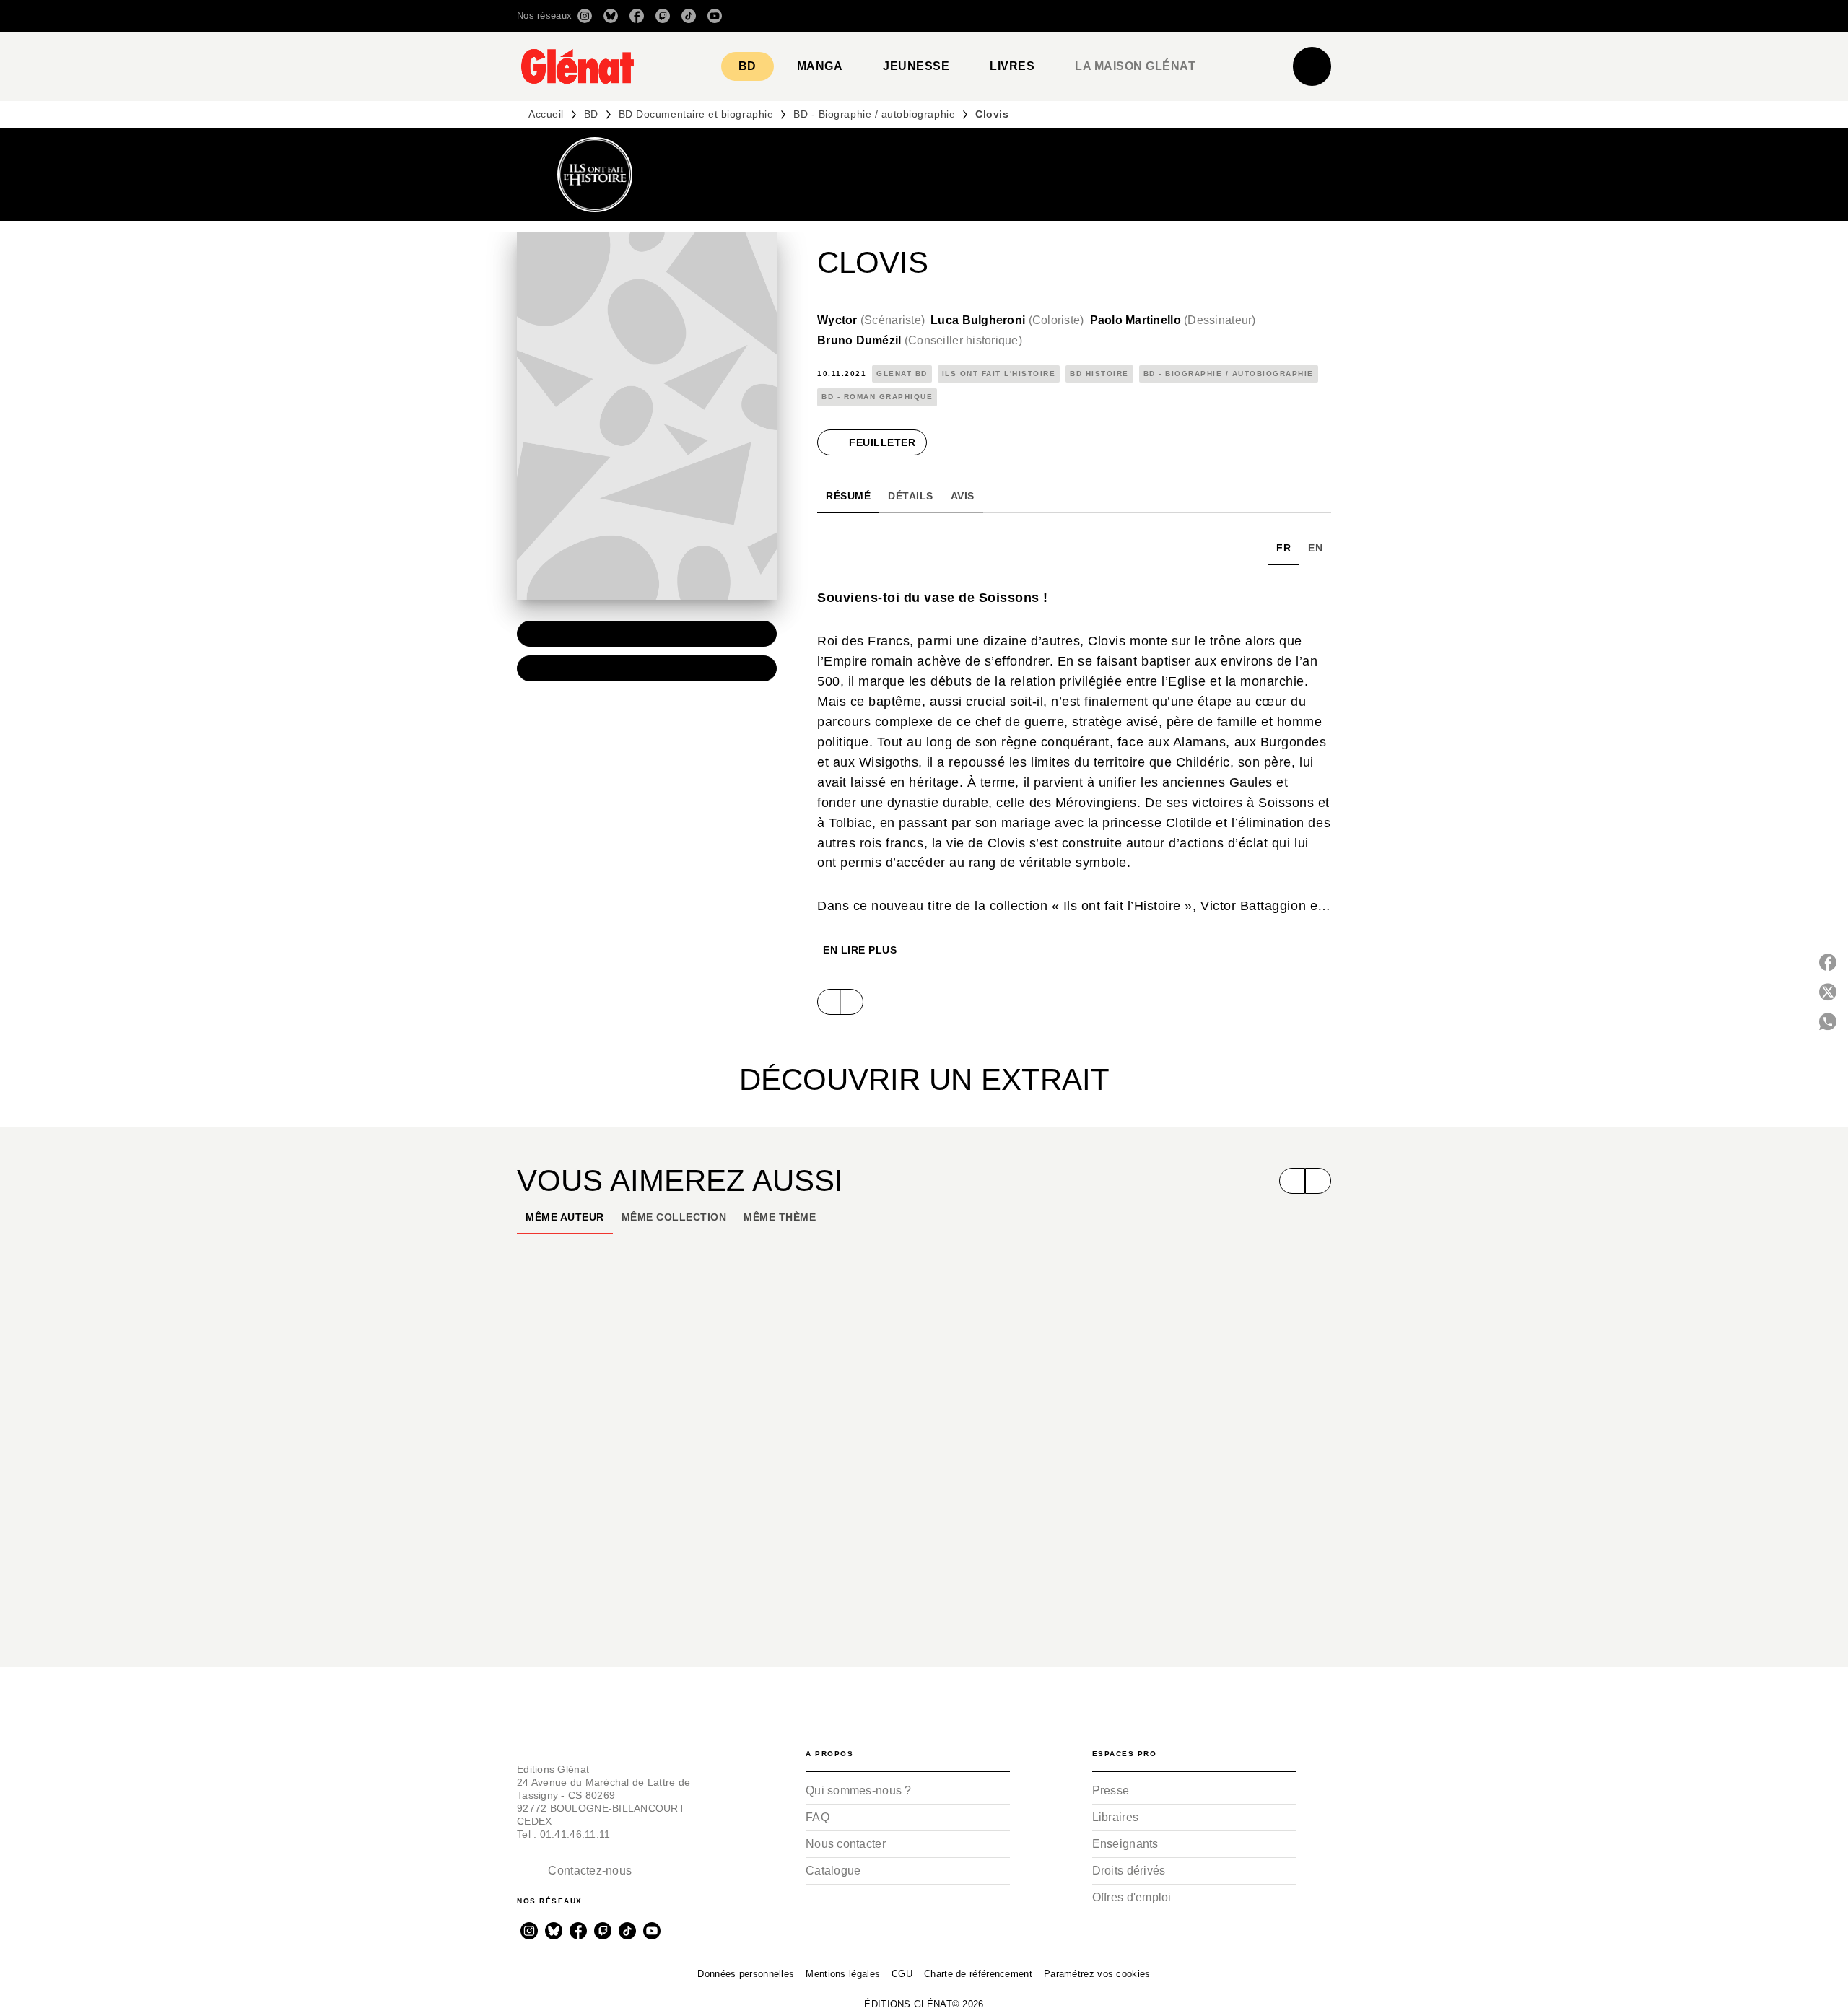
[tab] (748, 66)
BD (591, 114)
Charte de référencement (978, 1974)
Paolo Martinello (1173, 320)
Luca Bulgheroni (1007, 320)
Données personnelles (746, 1974)
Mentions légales (843, 1974)
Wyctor (871, 320)
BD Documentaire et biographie (696, 114)
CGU (902, 1974)
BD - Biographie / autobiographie (874, 114)
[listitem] (585, 16)
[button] (1128, 16)
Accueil (546, 114)
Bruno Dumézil (920, 340)
